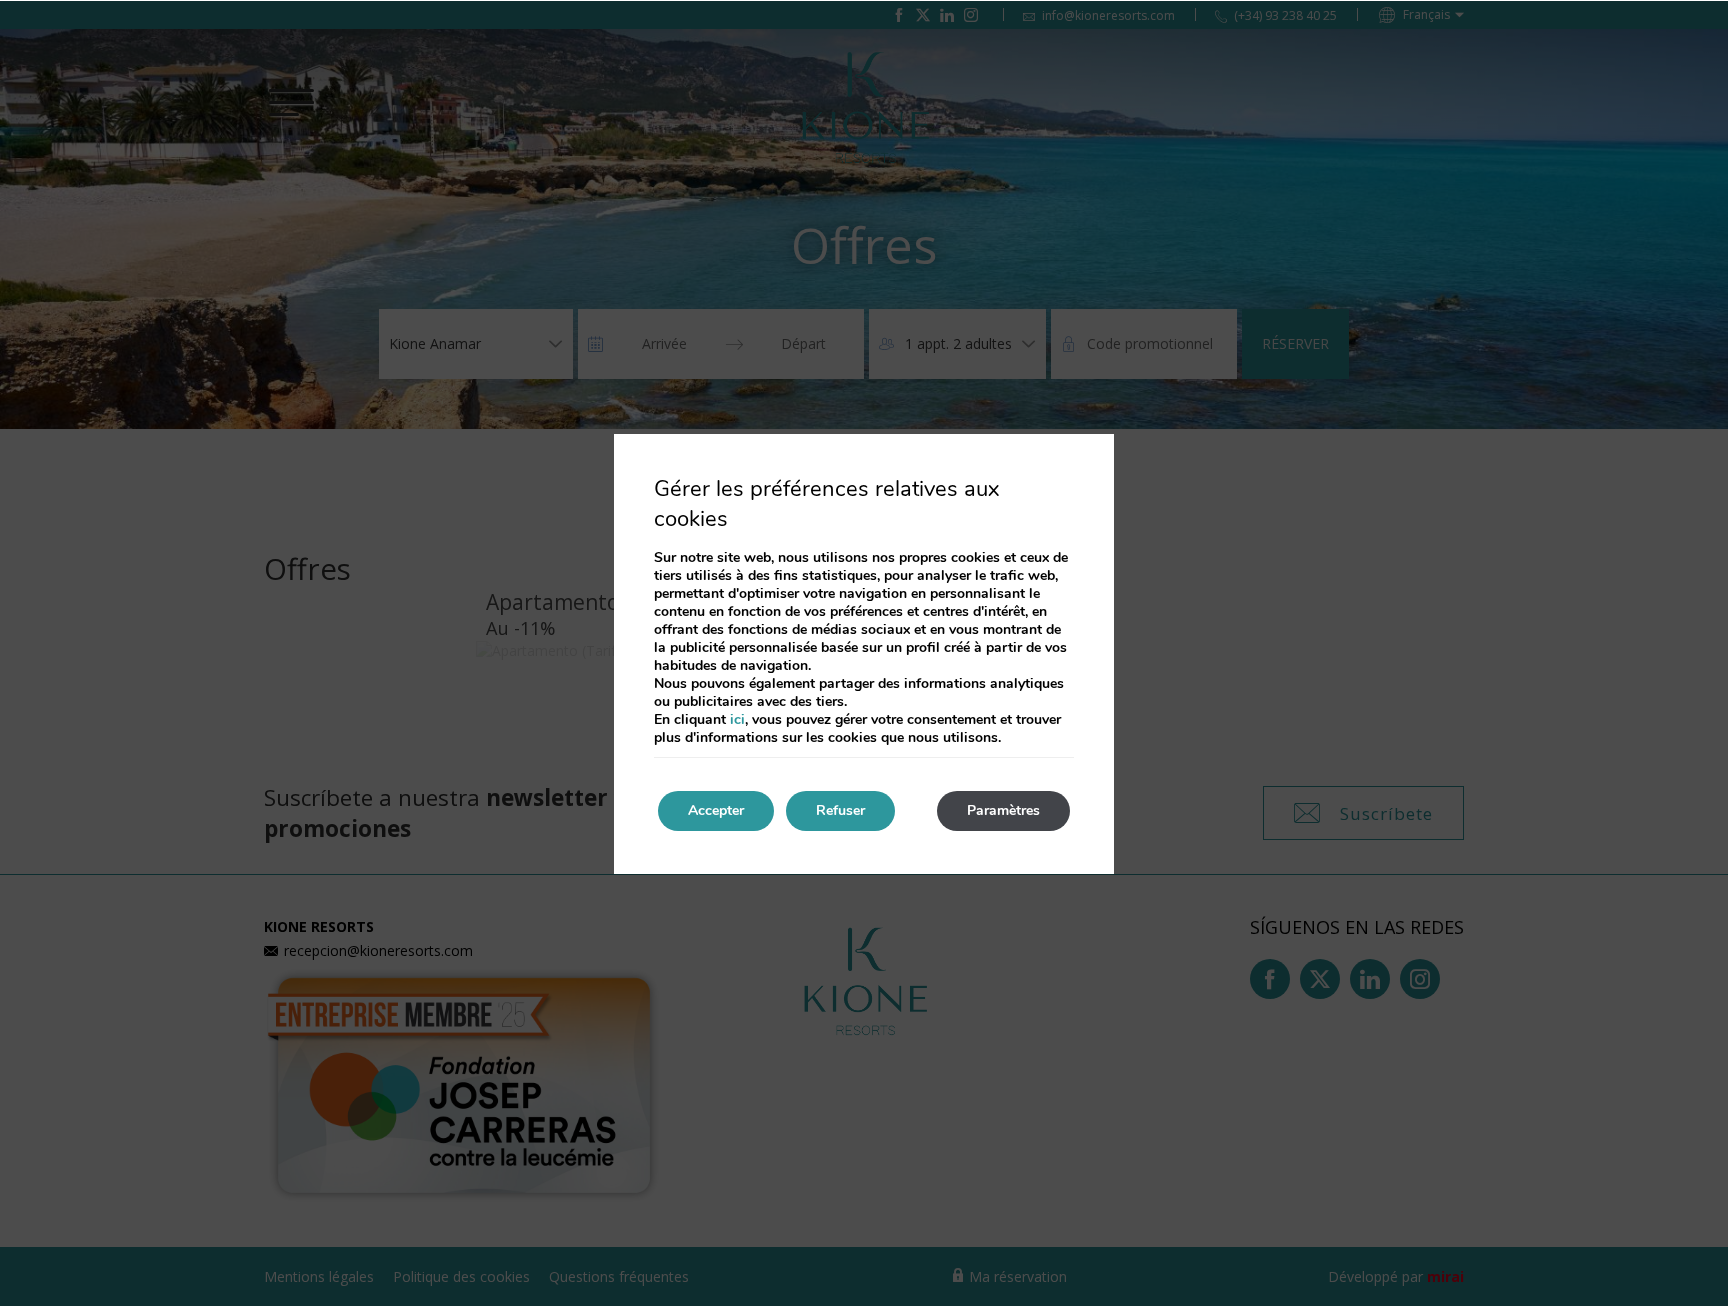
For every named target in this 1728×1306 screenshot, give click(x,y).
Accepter (716, 810)
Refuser (840, 810)
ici (737, 719)
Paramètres (1003, 810)
